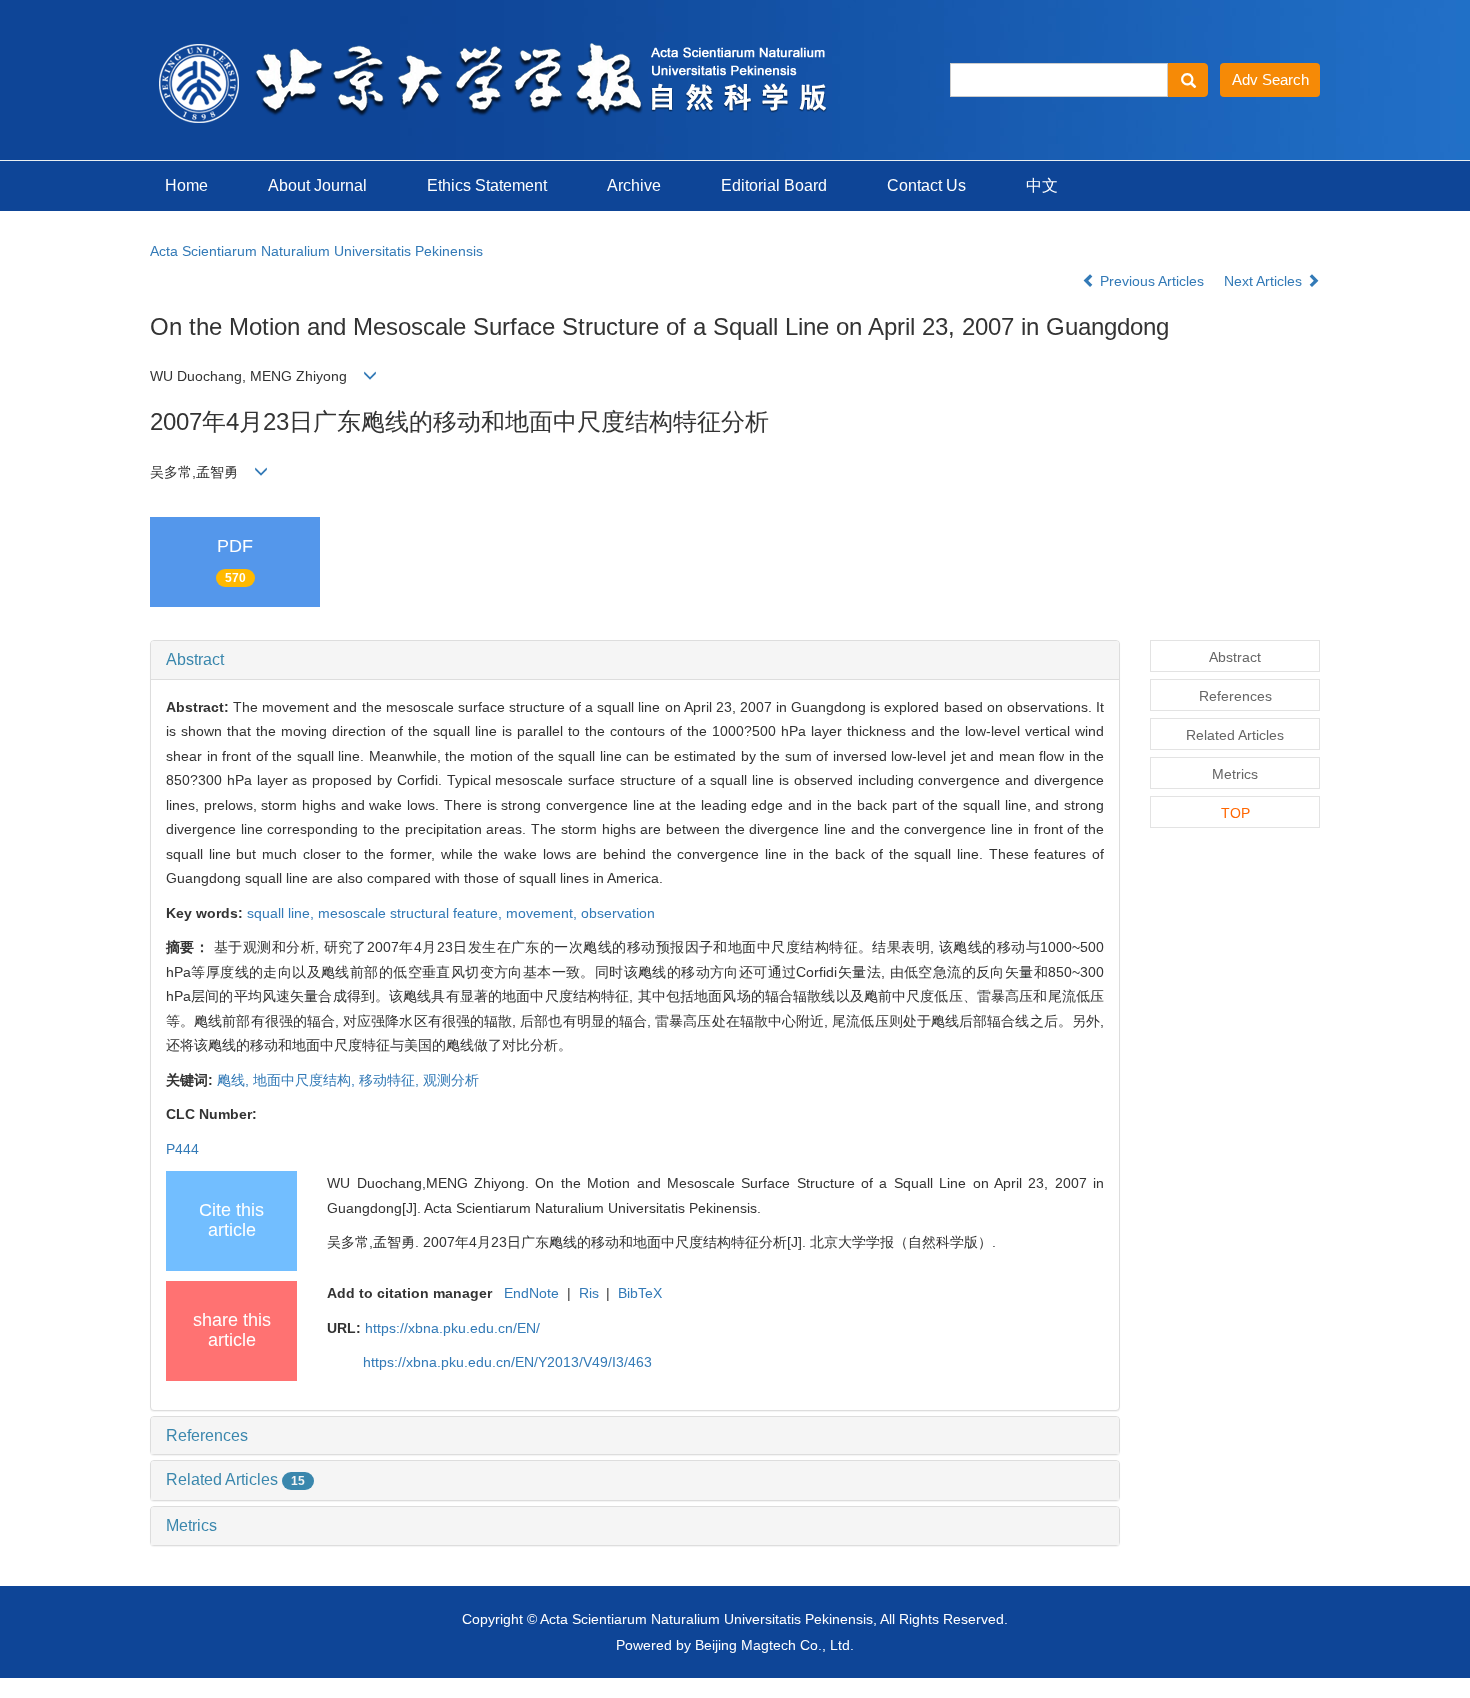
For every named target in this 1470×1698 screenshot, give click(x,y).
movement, (543, 913)
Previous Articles (1152, 281)
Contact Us (926, 185)
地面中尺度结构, (306, 1080)
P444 (182, 1149)
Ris (589, 1293)
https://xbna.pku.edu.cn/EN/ (452, 1328)
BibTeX (640, 1293)
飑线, (235, 1080)
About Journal (317, 185)
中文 (1042, 185)
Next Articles (1265, 281)
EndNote (531, 1293)
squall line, (282, 913)
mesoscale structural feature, (412, 913)
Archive (634, 185)
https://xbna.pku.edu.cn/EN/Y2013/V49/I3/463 (507, 1362)
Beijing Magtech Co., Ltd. (774, 1645)
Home (186, 185)
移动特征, (391, 1080)
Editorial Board (774, 185)
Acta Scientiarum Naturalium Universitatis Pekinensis (316, 251)
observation (618, 913)
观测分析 (451, 1080)
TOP (1235, 813)
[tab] (635, 660)
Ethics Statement (487, 185)
